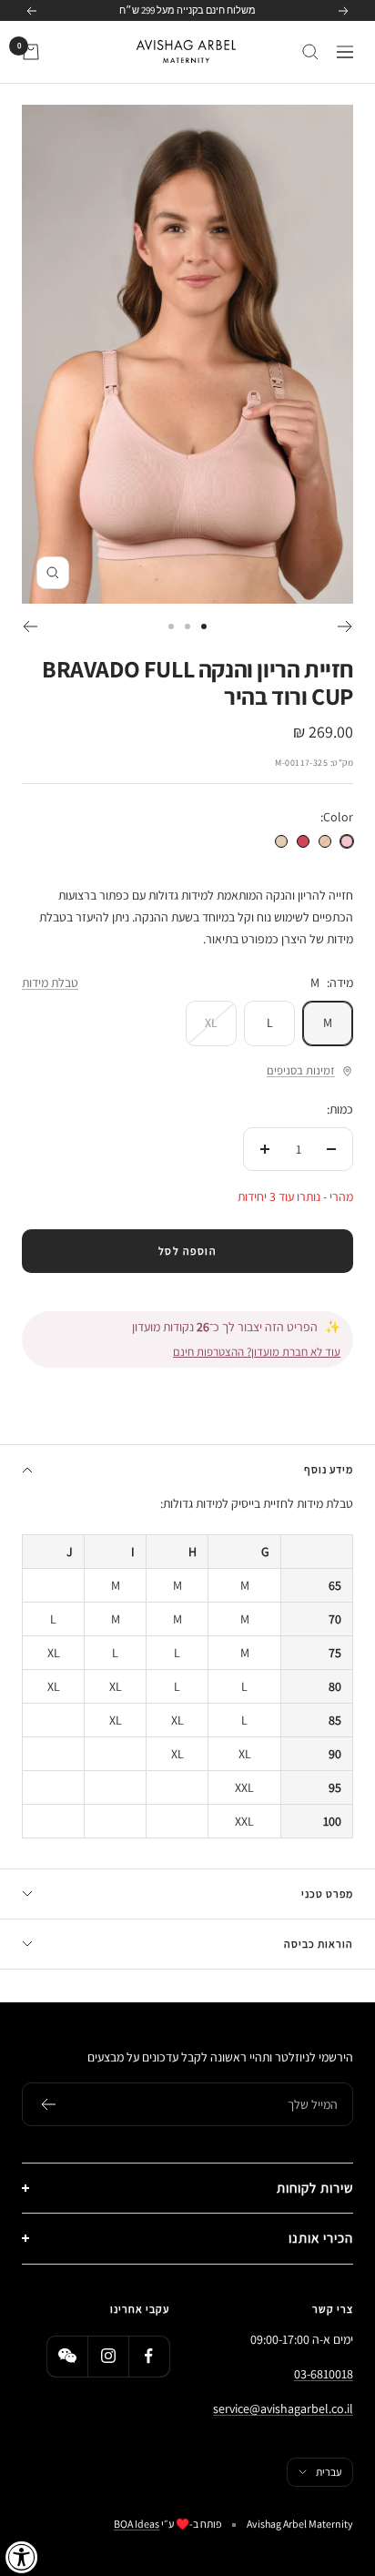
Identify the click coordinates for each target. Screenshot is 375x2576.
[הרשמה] (48, 2104)
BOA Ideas (137, 2524)
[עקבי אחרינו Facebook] (149, 2356)
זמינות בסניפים (301, 1070)
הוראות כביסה (319, 1944)
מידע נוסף (329, 1469)
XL (211, 1023)
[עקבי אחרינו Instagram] (108, 2356)
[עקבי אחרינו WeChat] (67, 2356)
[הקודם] (345, 626)
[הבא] (30, 626)
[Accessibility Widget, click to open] (22, 2557)
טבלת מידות (50, 983)
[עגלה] (31, 52)
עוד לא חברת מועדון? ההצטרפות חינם (257, 1352)
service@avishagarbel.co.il (283, 2408)
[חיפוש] (310, 52)
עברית (329, 2472)
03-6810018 (324, 2374)
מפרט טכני (327, 1894)
